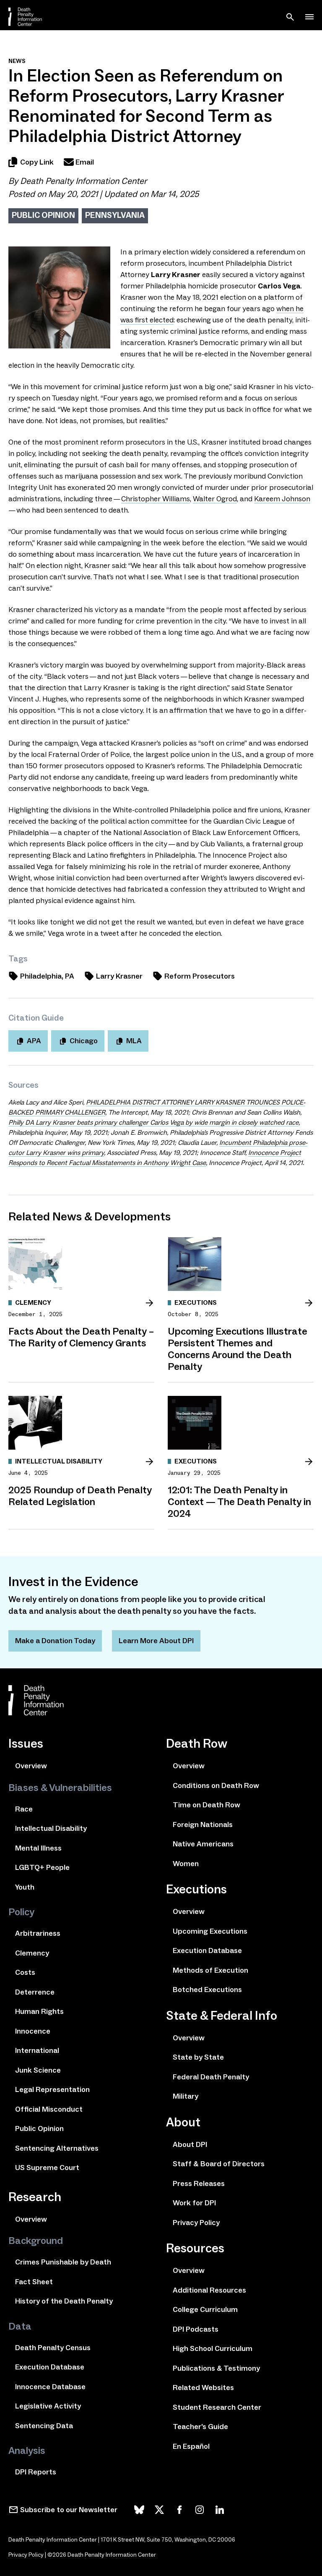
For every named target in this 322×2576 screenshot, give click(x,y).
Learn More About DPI (156, 1641)
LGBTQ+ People (42, 1867)
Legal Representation (52, 2089)
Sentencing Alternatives (57, 2148)
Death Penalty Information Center (83, 181)
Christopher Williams (156, 499)
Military (186, 2096)
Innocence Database (50, 2387)
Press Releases (199, 2183)
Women (186, 1864)
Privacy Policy (196, 2223)
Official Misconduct (49, 2109)
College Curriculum (205, 2309)
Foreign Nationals (203, 1825)
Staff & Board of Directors (219, 2164)
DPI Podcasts (196, 2329)
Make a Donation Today (55, 1641)
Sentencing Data (44, 2426)
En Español (191, 2446)
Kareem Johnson (282, 499)
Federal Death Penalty (211, 2077)
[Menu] (309, 17)
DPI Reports (36, 2472)
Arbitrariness (38, 1933)
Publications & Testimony (216, 2368)
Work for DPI (194, 2203)
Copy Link (37, 162)
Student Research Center (217, 2407)
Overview (31, 1766)
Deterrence (35, 1992)
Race (24, 1809)
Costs (25, 1972)
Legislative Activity (48, 2406)
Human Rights (39, 2011)
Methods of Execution (210, 1970)
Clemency (32, 1953)
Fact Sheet (34, 2282)
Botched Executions (207, 1990)
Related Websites (203, 2388)
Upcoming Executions (210, 1931)
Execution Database (50, 2367)
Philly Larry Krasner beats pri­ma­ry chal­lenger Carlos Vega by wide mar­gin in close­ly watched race (153, 1122)
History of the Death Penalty (64, 2301)
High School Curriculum (213, 2348)
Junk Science (38, 2070)
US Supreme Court (47, 2168)
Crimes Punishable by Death (63, 2262)
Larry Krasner (119, 976)
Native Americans (203, 1844)
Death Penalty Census (53, 2348)
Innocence (33, 2031)
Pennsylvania (115, 215)
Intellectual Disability (51, 1828)
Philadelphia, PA (47, 976)
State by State (198, 2057)
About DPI (190, 2144)
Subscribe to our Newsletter (69, 2510)
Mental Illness (38, 1848)
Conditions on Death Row (216, 1785)
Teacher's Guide (200, 2427)
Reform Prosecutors (200, 976)
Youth (25, 1887)
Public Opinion (43, 215)
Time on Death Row (206, 1805)
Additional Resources (209, 2290)
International (37, 2050)
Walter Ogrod (215, 499)
